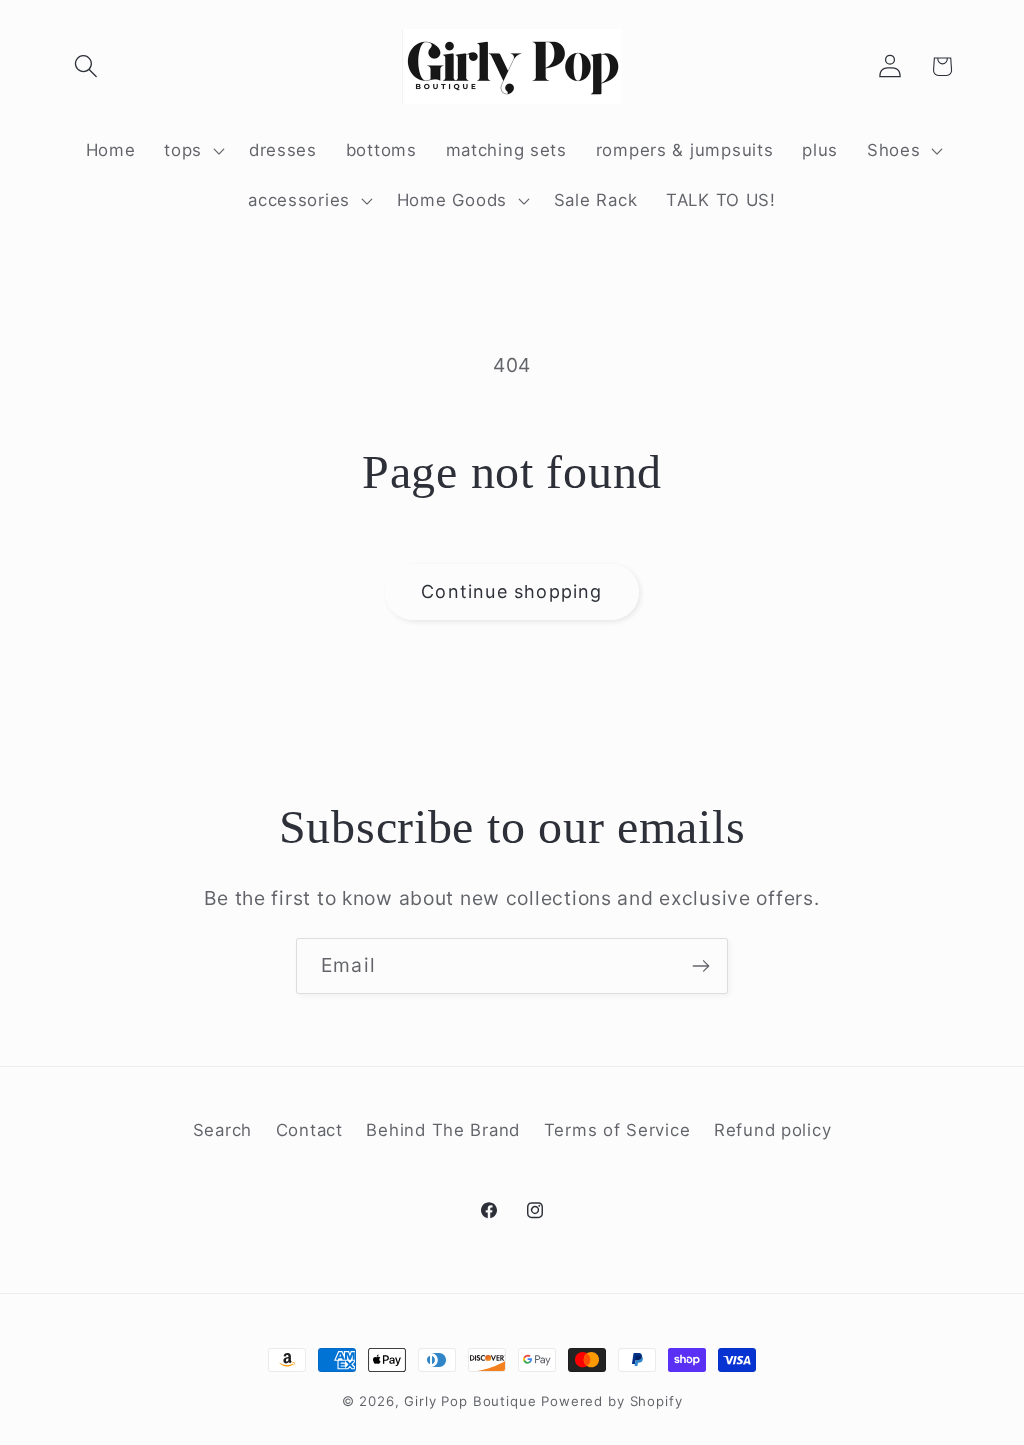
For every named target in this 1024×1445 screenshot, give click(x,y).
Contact (309, 1130)
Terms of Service (617, 1130)
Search (222, 1130)
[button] (86, 66)
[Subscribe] (700, 966)
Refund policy (772, 1130)
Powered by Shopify (611, 1401)
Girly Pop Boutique (470, 1401)
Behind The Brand (443, 1130)
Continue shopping (511, 591)
